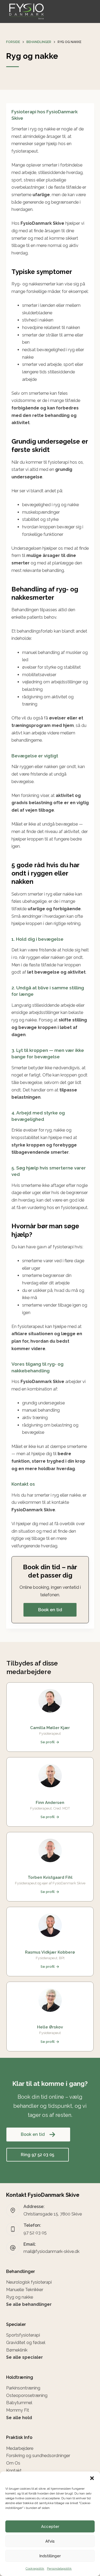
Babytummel (19, 2403)
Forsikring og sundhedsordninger (38, 2456)
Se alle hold (19, 2418)
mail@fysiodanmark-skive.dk (51, 2251)
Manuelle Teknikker (25, 2290)
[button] (92, 2478)
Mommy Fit (18, 2410)
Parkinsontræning (23, 2388)
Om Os (13, 2463)
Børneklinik (17, 2350)
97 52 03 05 (35, 2233)
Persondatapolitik (59, 2569)
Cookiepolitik (35, 2569)
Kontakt (14, 2471)
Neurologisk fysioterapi (29, 2282)
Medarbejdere (20, 2448)
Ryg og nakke (20, 2297)
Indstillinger (50, 2556)
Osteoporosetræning (27, 2395)
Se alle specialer (25, 2357)
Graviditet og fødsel (26, 2343)
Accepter (50, 2527)
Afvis (50, 2541)
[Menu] (92, 11)
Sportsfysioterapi (23, 2335)
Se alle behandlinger (29, 2304)
